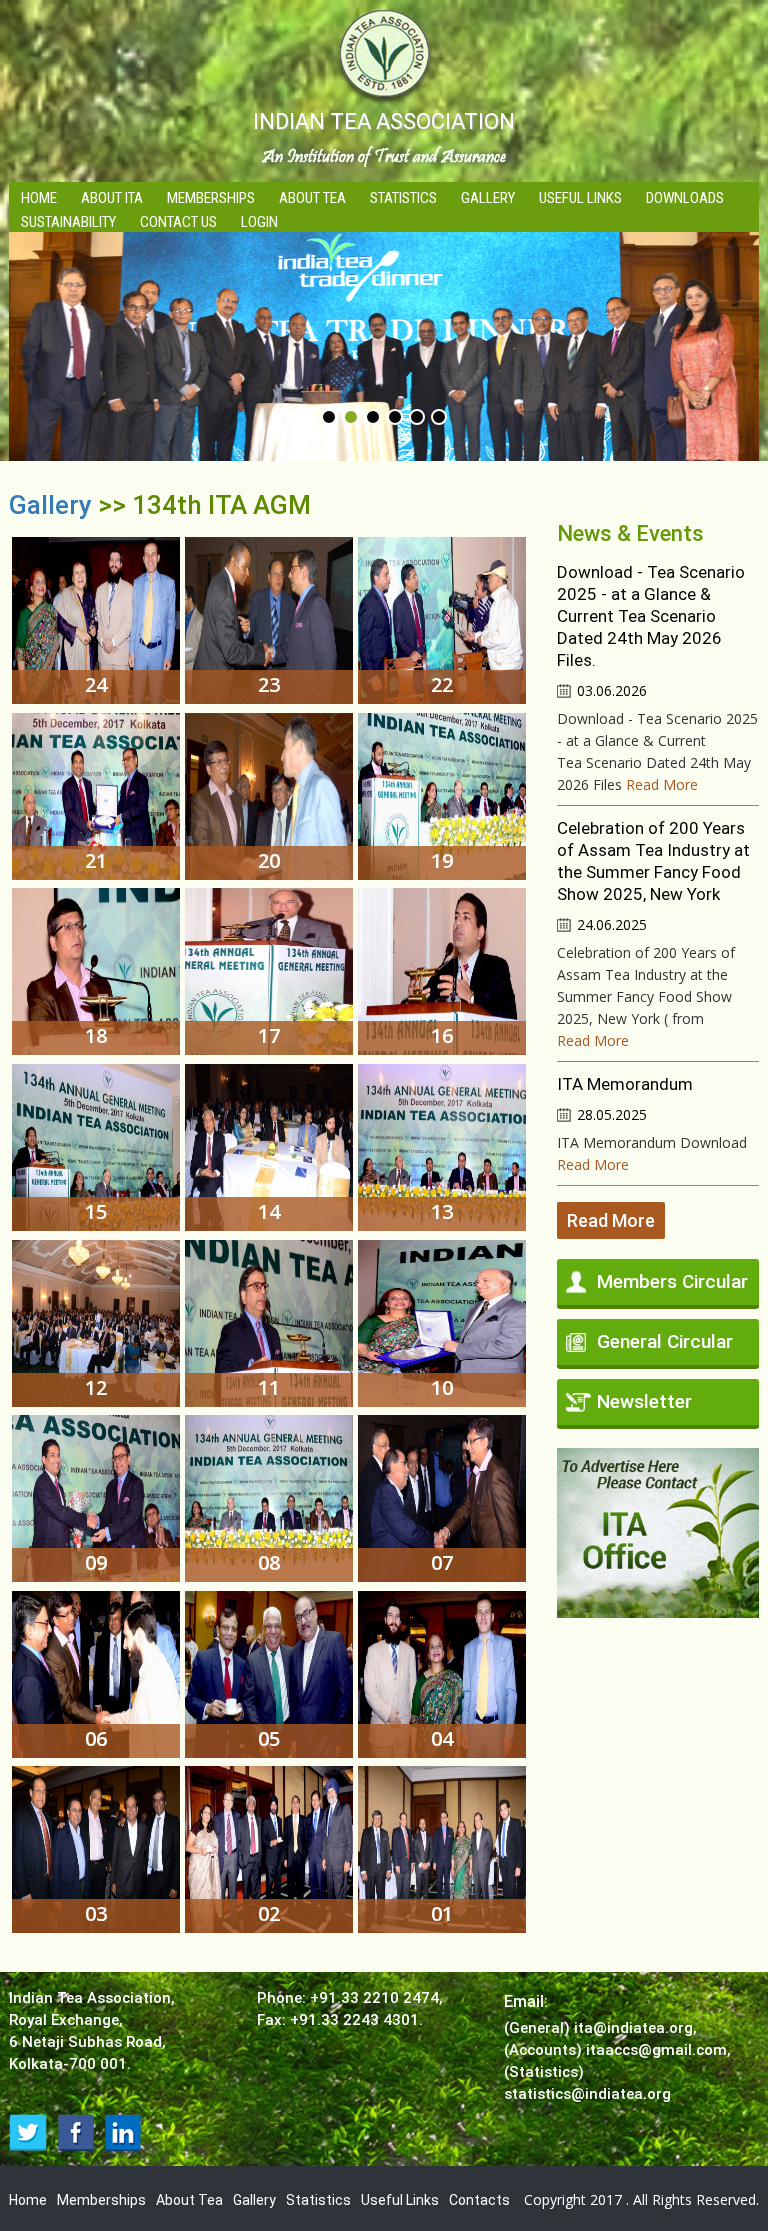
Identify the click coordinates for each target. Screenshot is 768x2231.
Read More (662, 784)
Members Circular (672, 1281)
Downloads (685, 198)
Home (39, 198)
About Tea (312, 198)
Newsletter (644, 1401)
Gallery (488, 198)
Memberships (211, 198)
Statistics (403, 198)
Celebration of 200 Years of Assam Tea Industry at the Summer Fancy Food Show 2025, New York (653, 861)
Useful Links (580, 198)
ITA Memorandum (625, 1084)
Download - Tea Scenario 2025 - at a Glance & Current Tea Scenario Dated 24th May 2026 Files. (651, 616)
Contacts (479, 2200)
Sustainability (68, 222)
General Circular (665, 1341)
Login (259, 222)
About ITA (112, 198)
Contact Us (178, 222)
